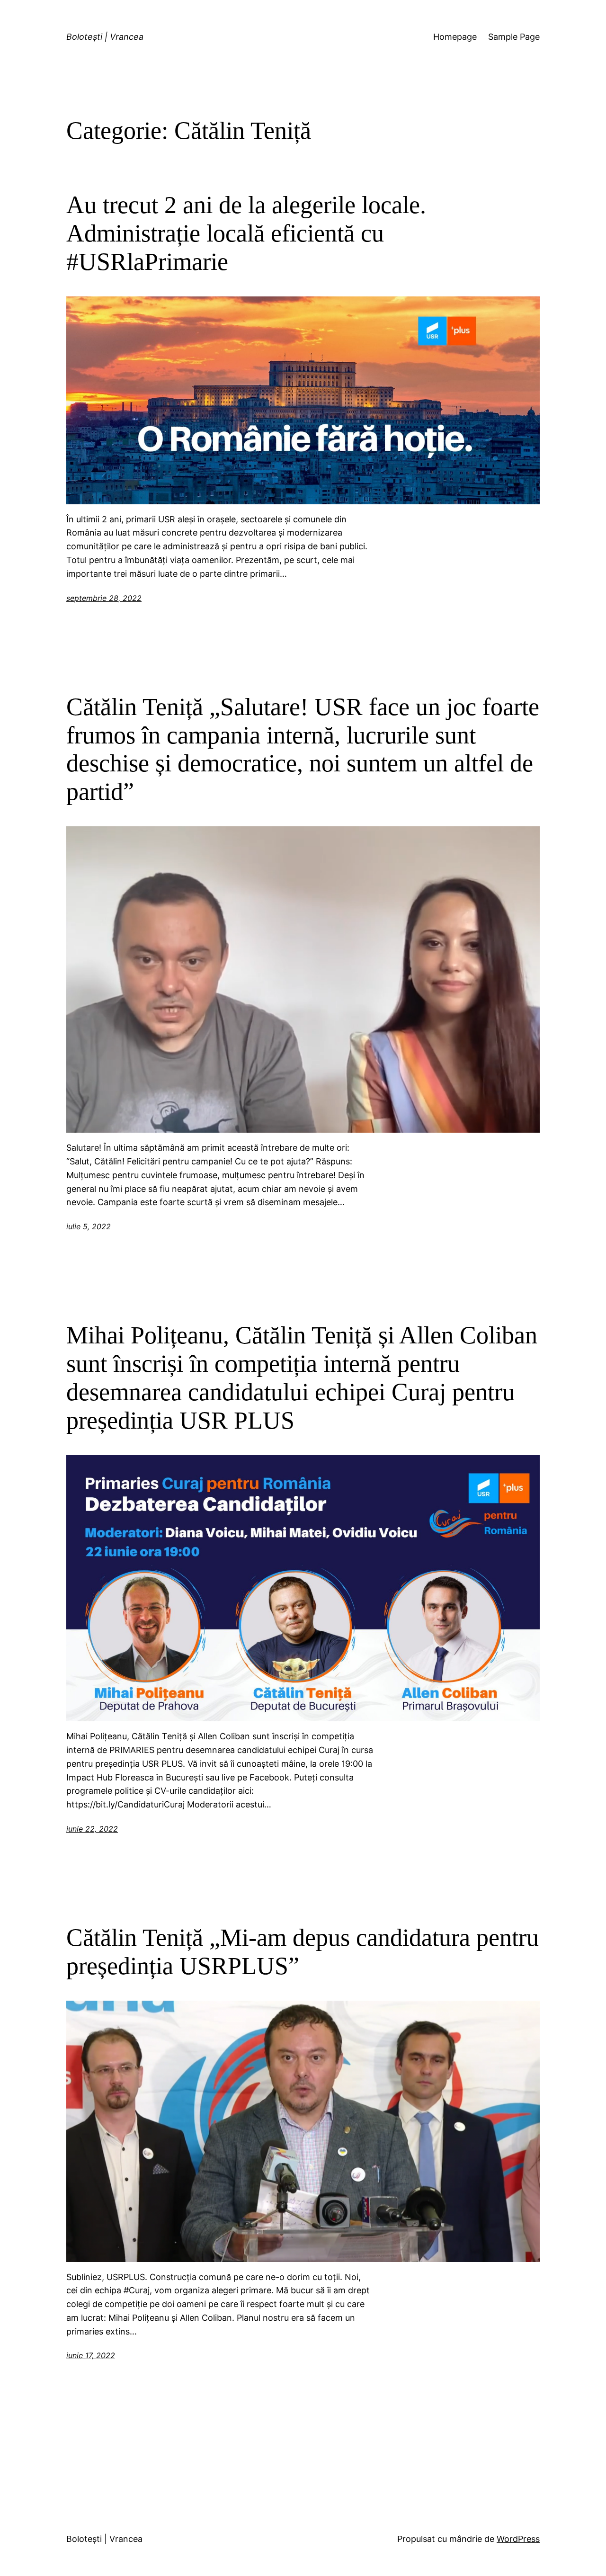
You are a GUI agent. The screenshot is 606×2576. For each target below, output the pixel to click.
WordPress (518, 2539)
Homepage (455, 37)
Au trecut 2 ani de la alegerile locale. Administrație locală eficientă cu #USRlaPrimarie (246, 233)
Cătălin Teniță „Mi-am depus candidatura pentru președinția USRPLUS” (303, 1952)
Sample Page (514, 37)
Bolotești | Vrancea (105, 37)
